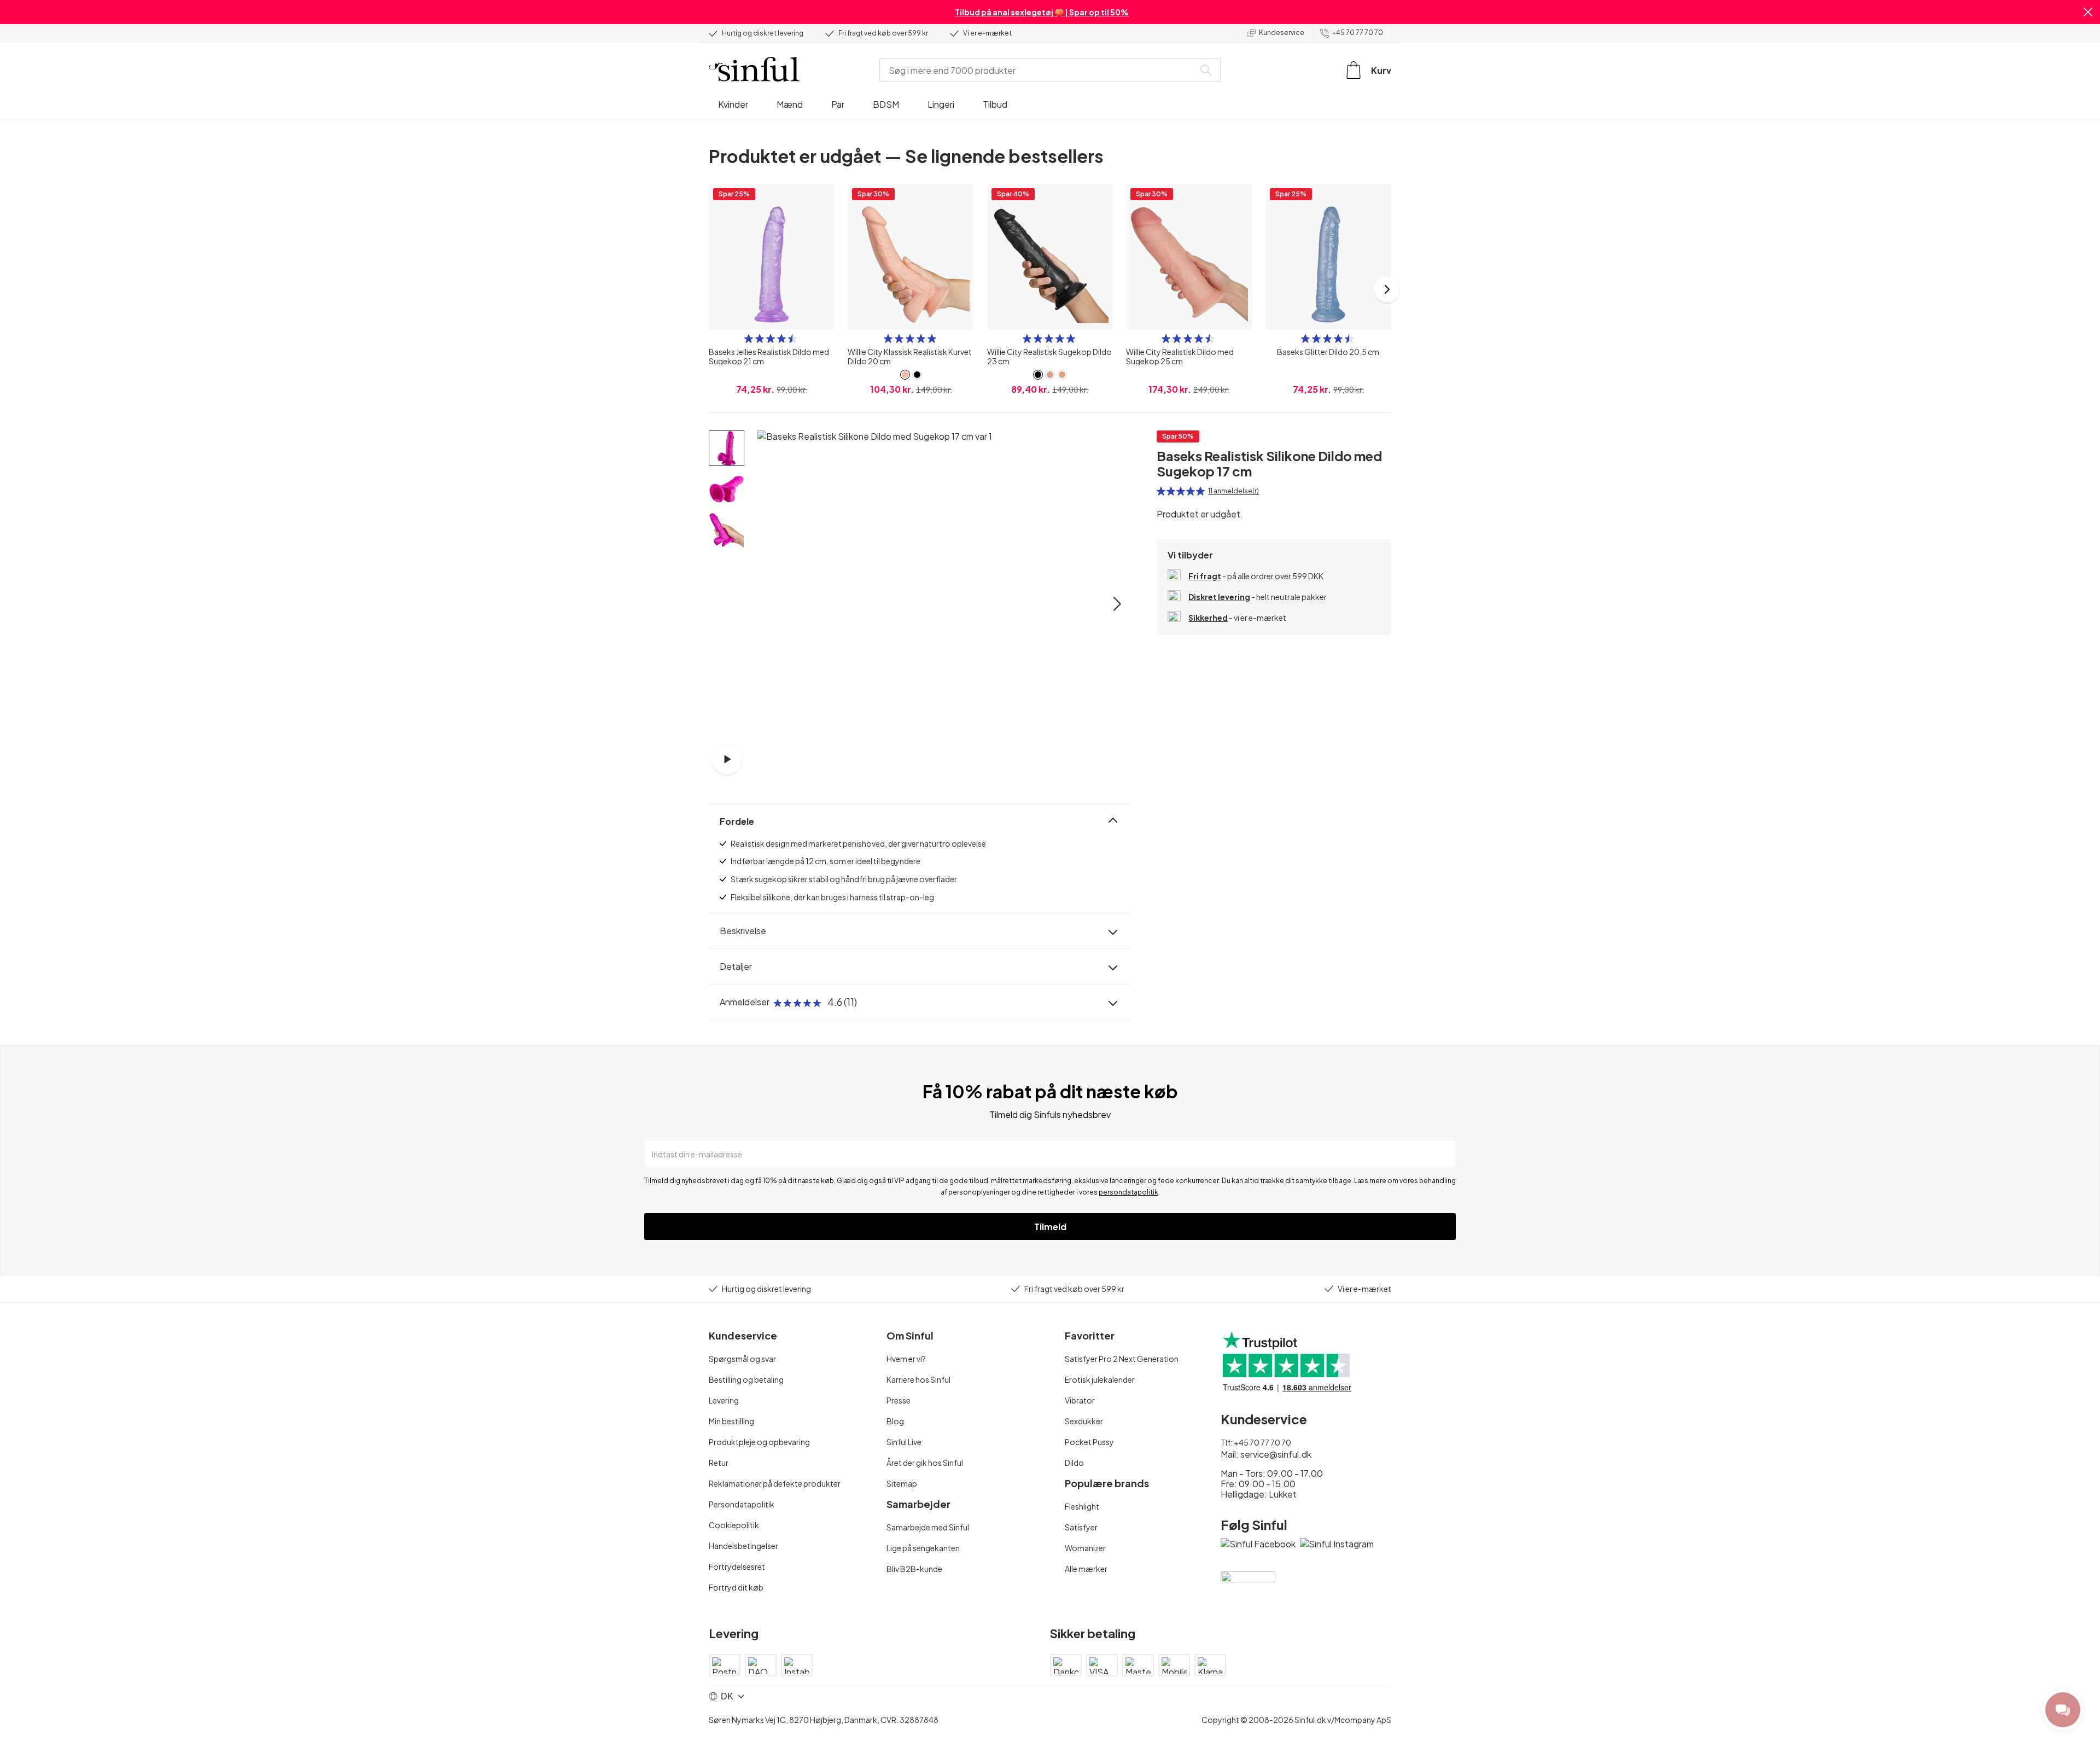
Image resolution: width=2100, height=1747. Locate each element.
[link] (905, 375)
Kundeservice (1282, 33)
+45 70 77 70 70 (1358, 33)
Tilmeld (1050, 1227)
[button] (2088, 12)
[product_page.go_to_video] (727, 759)
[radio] (749, 339)
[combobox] (1039, 70)
